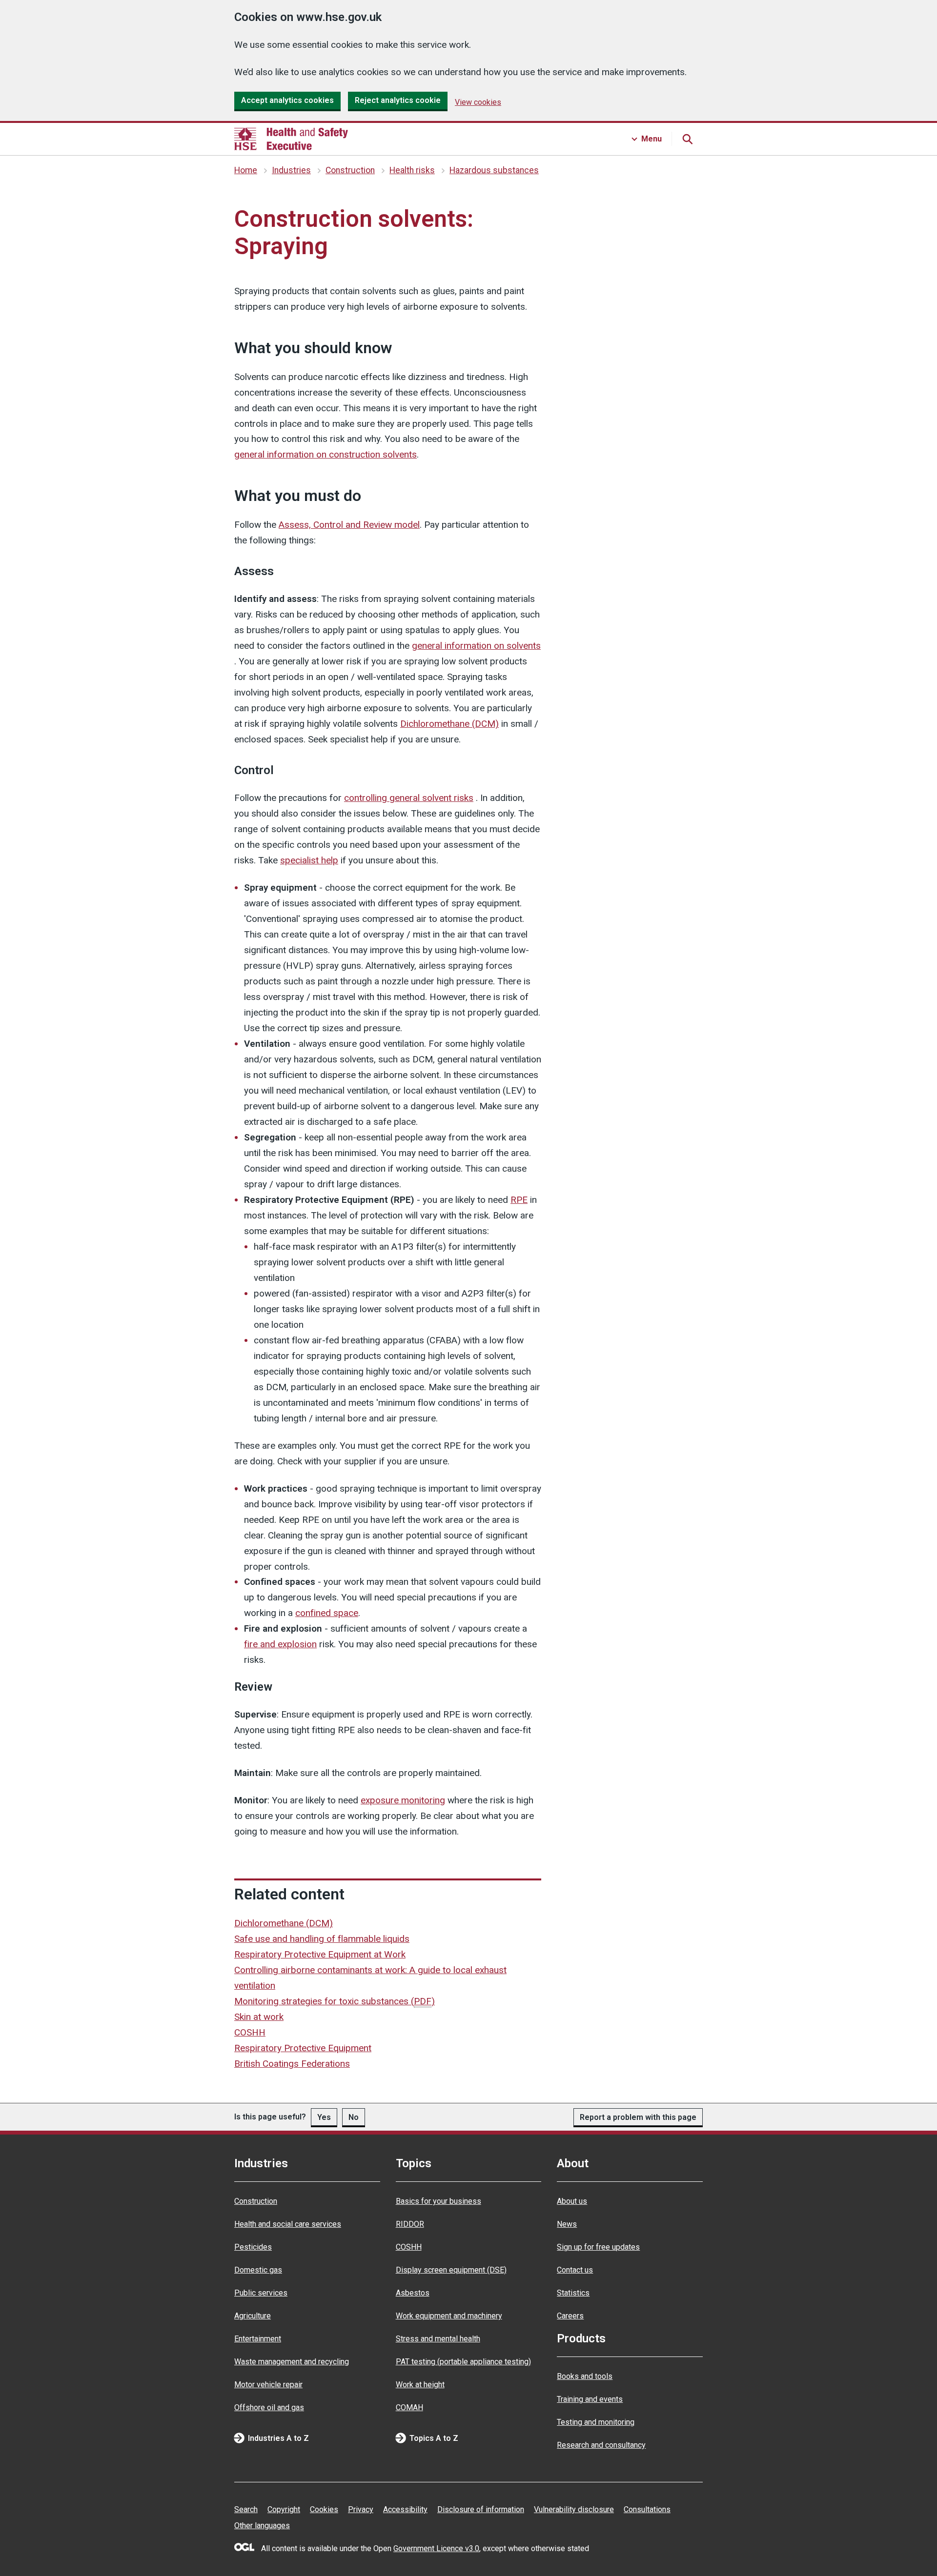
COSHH (250, 2032)
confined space (327, 1613)
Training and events (590, 2399)
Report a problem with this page (638, 2117)
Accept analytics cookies (287, 100)
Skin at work (259, 2017)
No (354, 2117)
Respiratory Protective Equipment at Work (320, 1954)
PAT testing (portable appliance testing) (463, 2362)
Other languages (262, 2526)
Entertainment (258, 2339)
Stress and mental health (438, 2339)
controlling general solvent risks (409, 798)
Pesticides (253, 2247)
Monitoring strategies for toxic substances (335, 2001)
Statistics (573, 2293)
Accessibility (405, 2509)
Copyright (284, 2509)
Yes (324, 2117)
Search (246, 2509)
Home (246, 170)
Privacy (361, 2509)
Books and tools (585, 2376)
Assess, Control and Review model (349, 525)
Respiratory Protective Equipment (303, 2048)
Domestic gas (258, 2270)
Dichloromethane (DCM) (449, 724)
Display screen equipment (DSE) (451, 2270)
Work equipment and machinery (449, 2316)
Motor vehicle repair (268, 2385)
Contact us (575, 2270)
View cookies (478, 102)
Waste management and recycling (292, 2362)
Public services (261, 2293)
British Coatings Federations (292, 2064)
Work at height (420, 2385)
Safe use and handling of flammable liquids (322, 1939)
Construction (350, 170)
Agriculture (253, 2316)
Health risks (412, 170)
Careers (570, 2316)
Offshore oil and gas (269, 2407)
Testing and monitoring (596, 2422)
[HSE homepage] (291, 139)
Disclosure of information (481, 2509)
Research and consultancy (601, 2445)
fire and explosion (280, 1644)
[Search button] (687, 139)
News (567, 2224)
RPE (519, 1200)
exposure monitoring (403, 1800)
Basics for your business (438, 2201)
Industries (291, 170)
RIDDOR (410, 2224)
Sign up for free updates (598, 2247)
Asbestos (413, 2293)
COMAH (409, 2407)
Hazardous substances (494, 170)
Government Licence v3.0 (436, 2548)
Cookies (324, 2509)
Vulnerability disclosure (574, 2509)
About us (572, 2201)
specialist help (309, 860)
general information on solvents (476, 646)
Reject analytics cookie (398, 100)
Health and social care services (288, 2224)
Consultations (647, 2509)
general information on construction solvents (326, 454)
